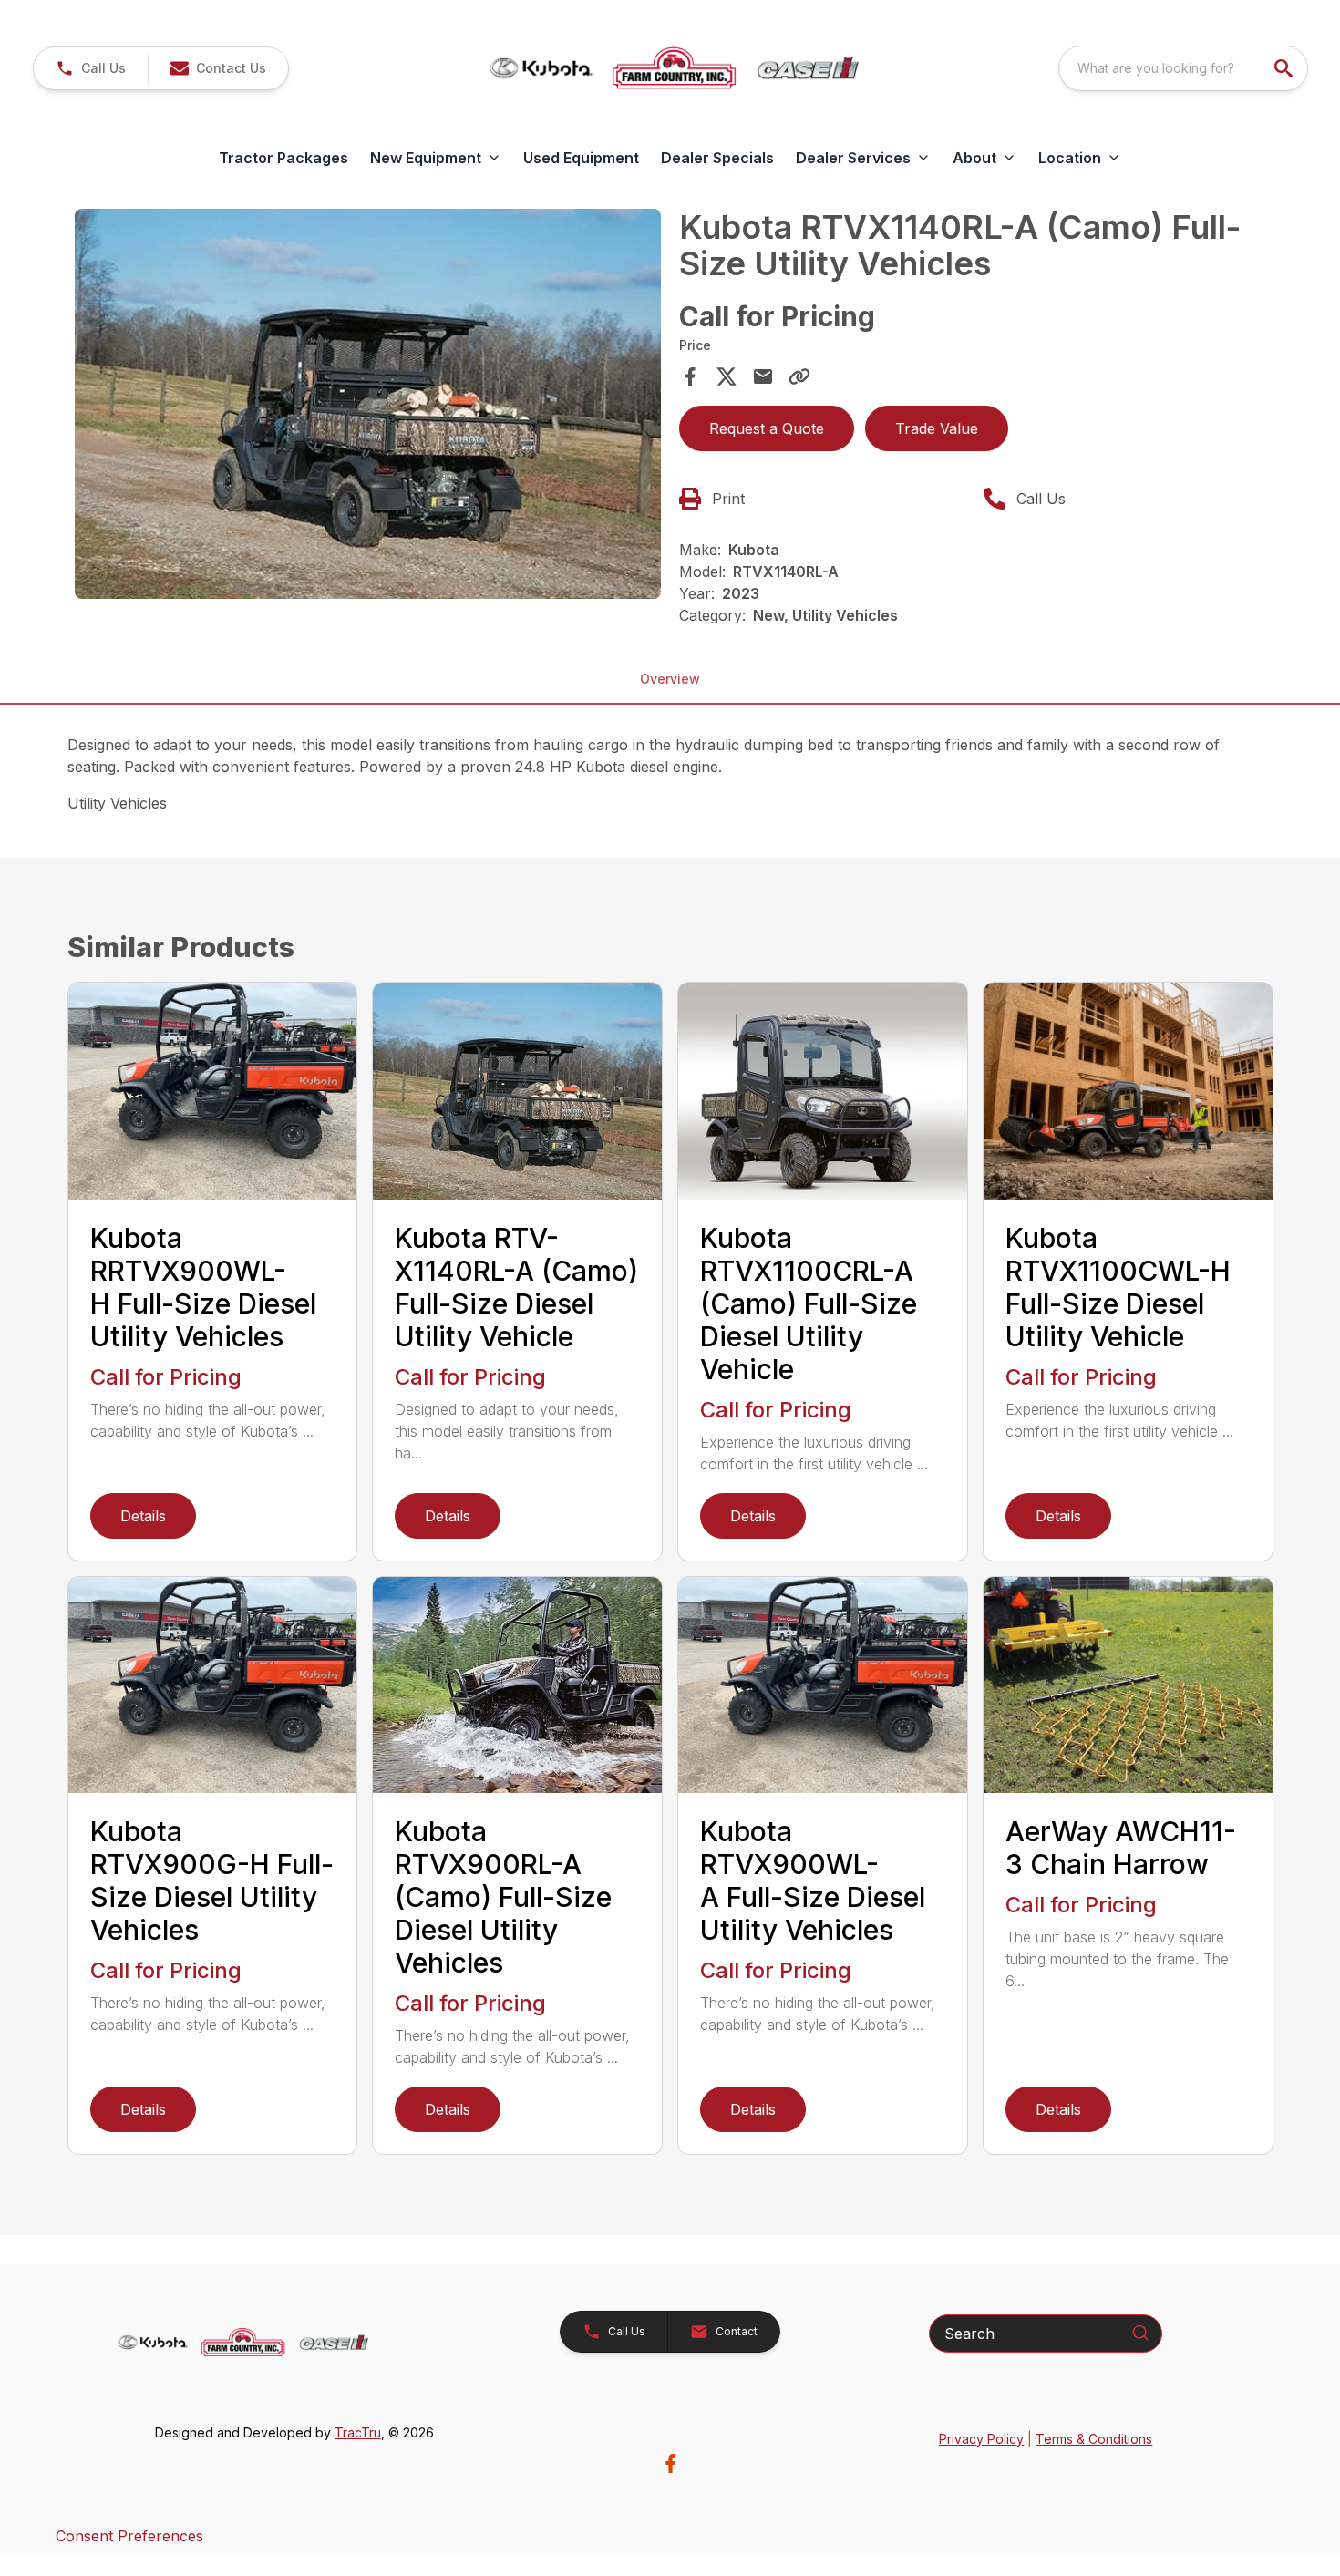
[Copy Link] (799, 376)
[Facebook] (670, 2463)
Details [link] (143, 1516)
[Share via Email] (763, 376)
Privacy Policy (981, 2439)
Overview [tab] (670, 679)
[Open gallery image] (368, 404)
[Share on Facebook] (690, 376)
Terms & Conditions (1094, 2439)
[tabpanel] (368, 407)
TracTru (358, 2432)
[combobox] (1183, 68)
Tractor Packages (283, 158)
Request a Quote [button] (767, 428)
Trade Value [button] (937, 428)
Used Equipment (581, 158)
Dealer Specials (717, 158)
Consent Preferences (129, 2536)
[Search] (1140, 2333)
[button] (91, 68)
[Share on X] (727, 376)
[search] (1285, 68)
